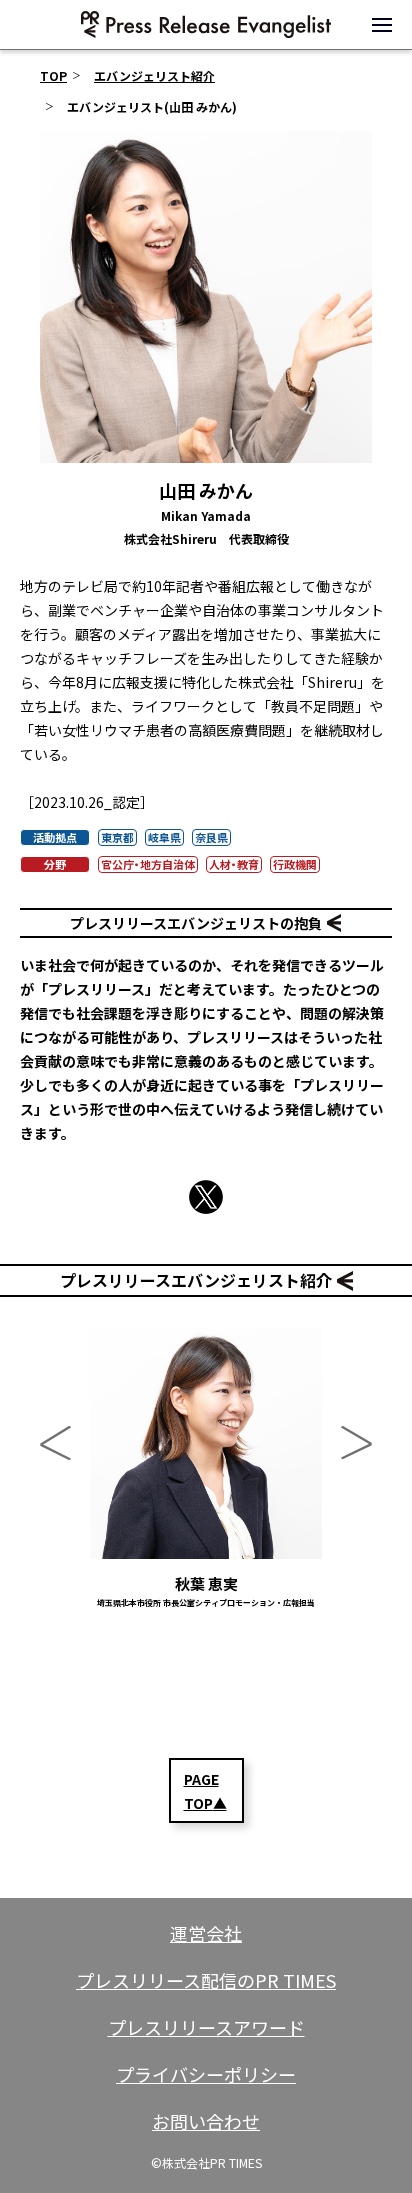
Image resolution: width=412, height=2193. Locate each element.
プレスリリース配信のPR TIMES (206, 1980)
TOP (53, 75)
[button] (382, 25)
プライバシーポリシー (206, 2074)
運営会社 (206, 1933)
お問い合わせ (206, 2121)
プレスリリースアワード (206, 2027)
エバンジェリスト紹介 (154, 75)
